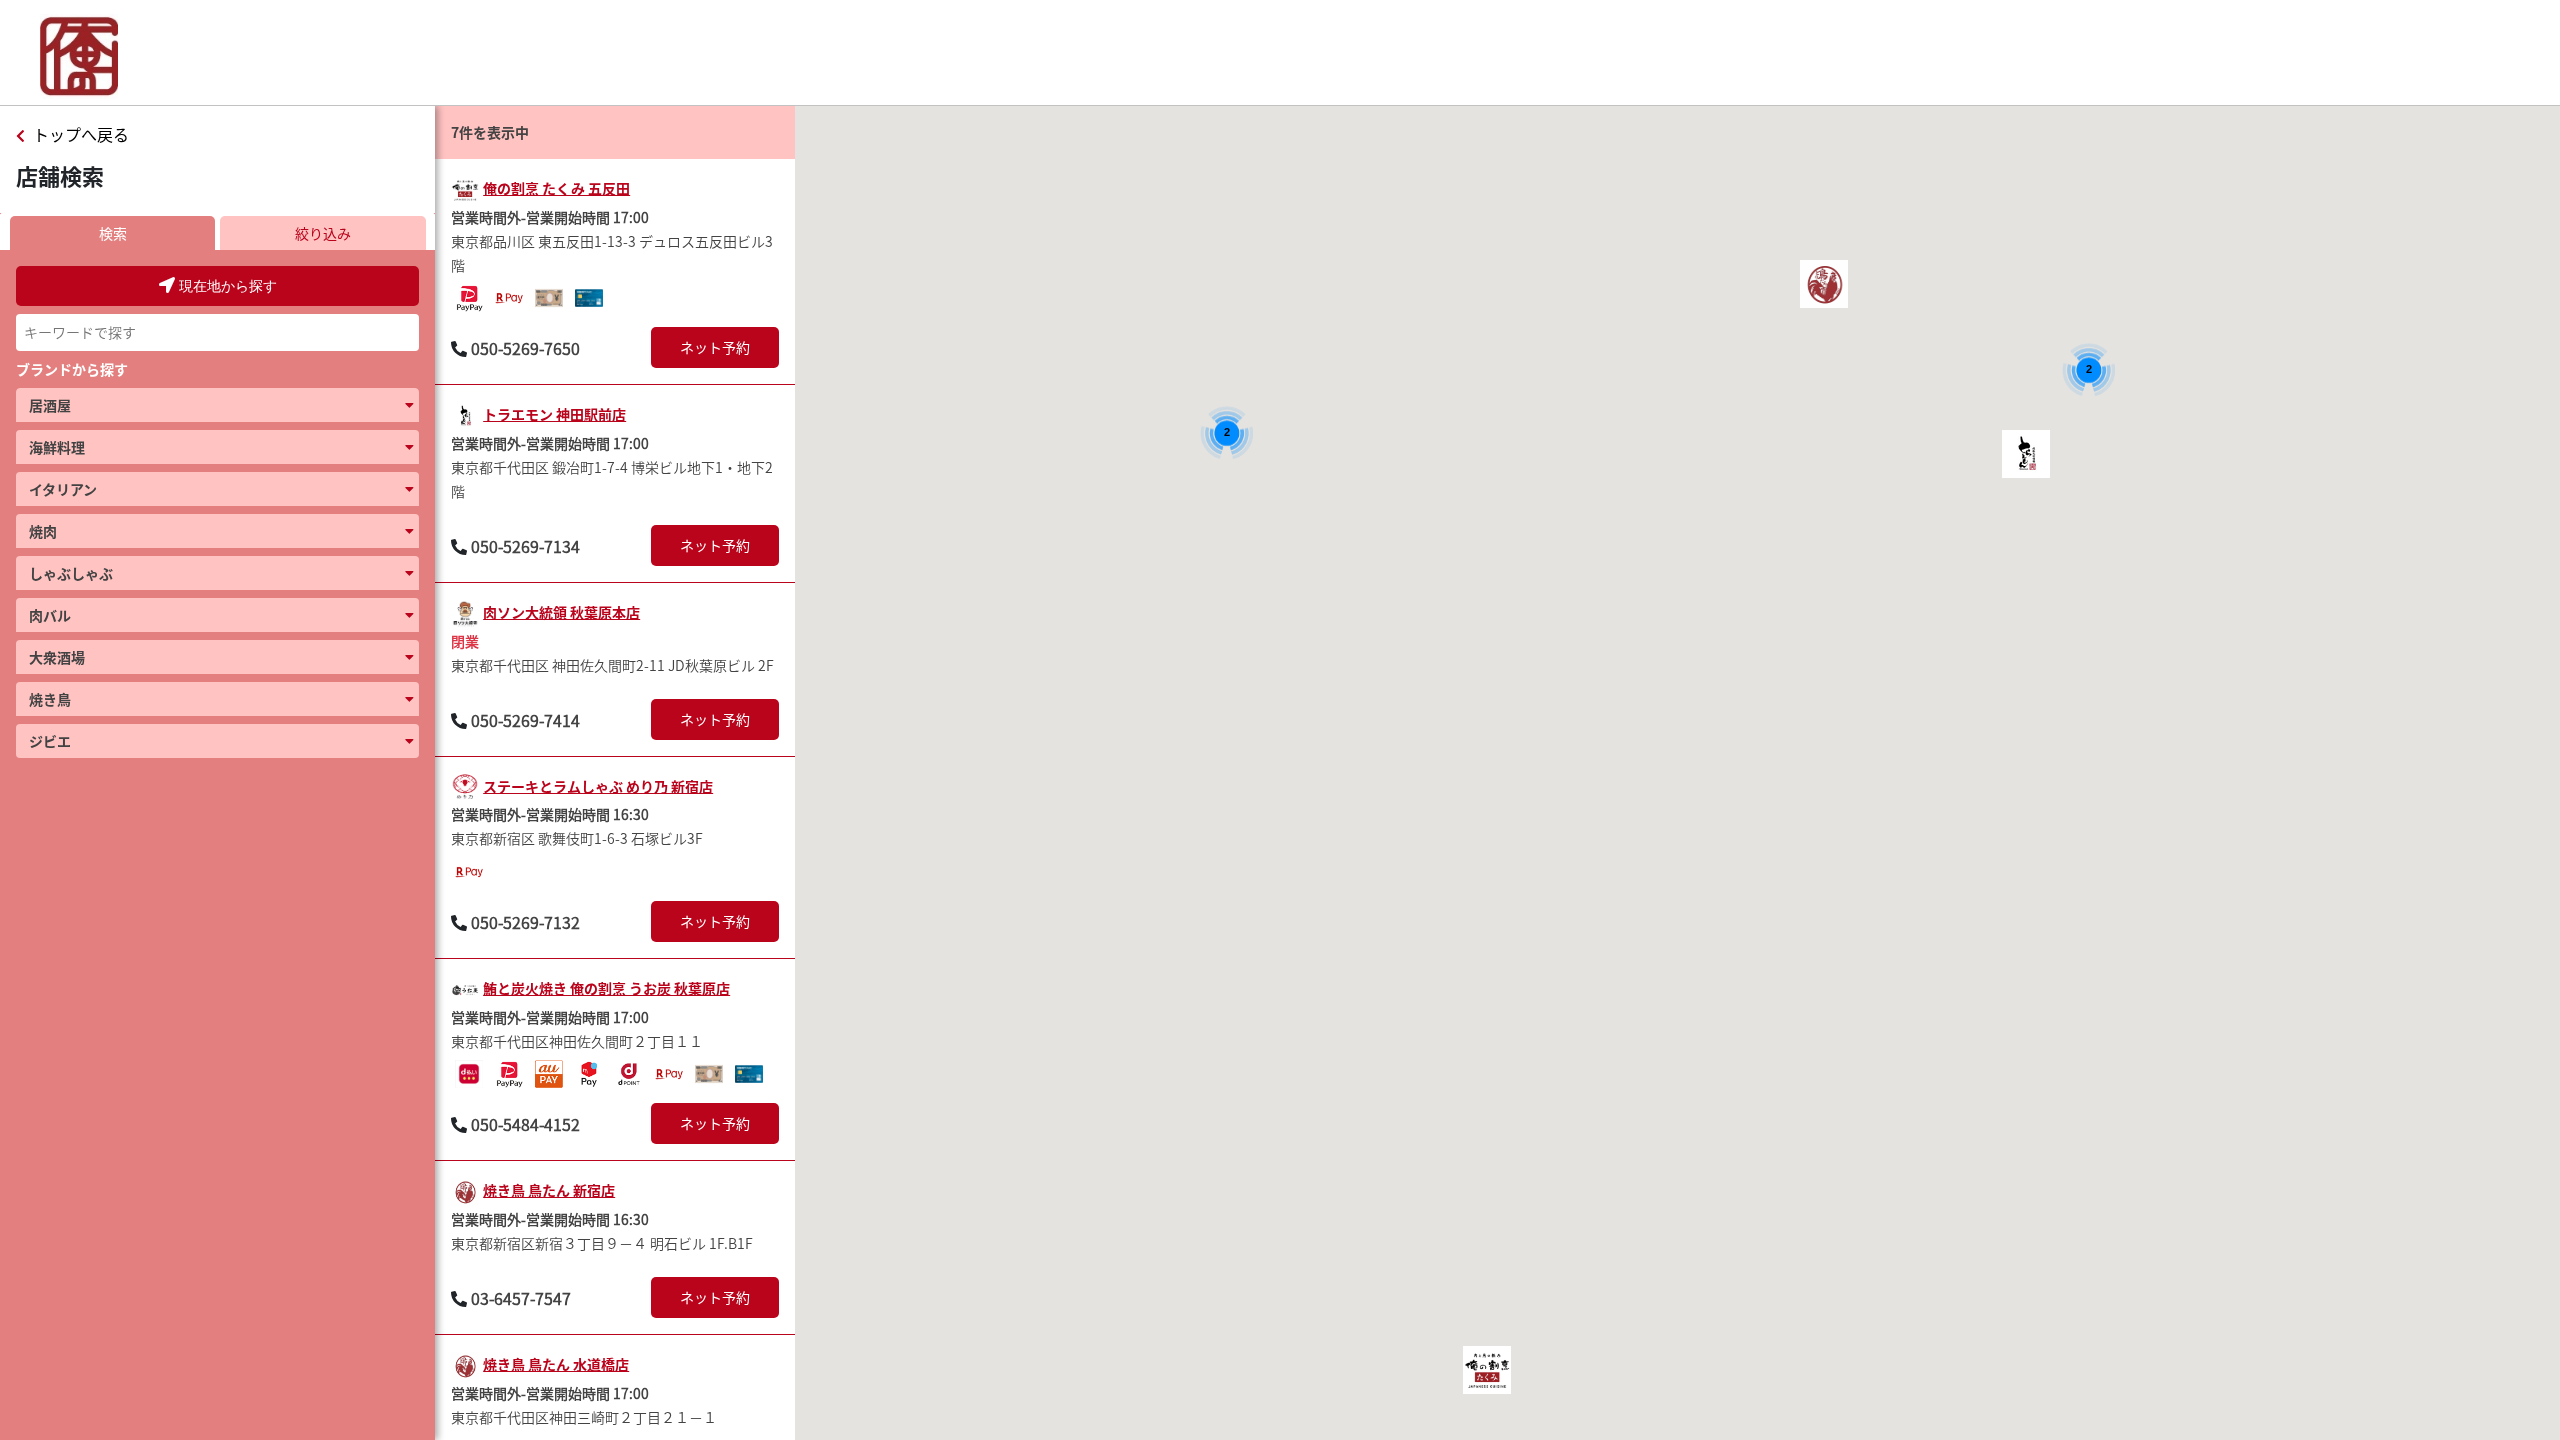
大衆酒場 (57, 657)
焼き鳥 (50, 699)
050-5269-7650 (525, 348)
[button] (1487, 1370)
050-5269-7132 (525, 922)
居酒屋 (50, 405)
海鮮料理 (57, 447)
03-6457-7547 (521, 1298)
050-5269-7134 (525, 546)
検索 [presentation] (113, 233)
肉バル (50, 615)
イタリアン (63, 489)
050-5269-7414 (525, 720)
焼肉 (43, 531)
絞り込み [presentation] (323, 233)
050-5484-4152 (525, 1124)
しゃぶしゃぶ (71, 573)
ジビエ (50, 741)
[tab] (113, 233)
